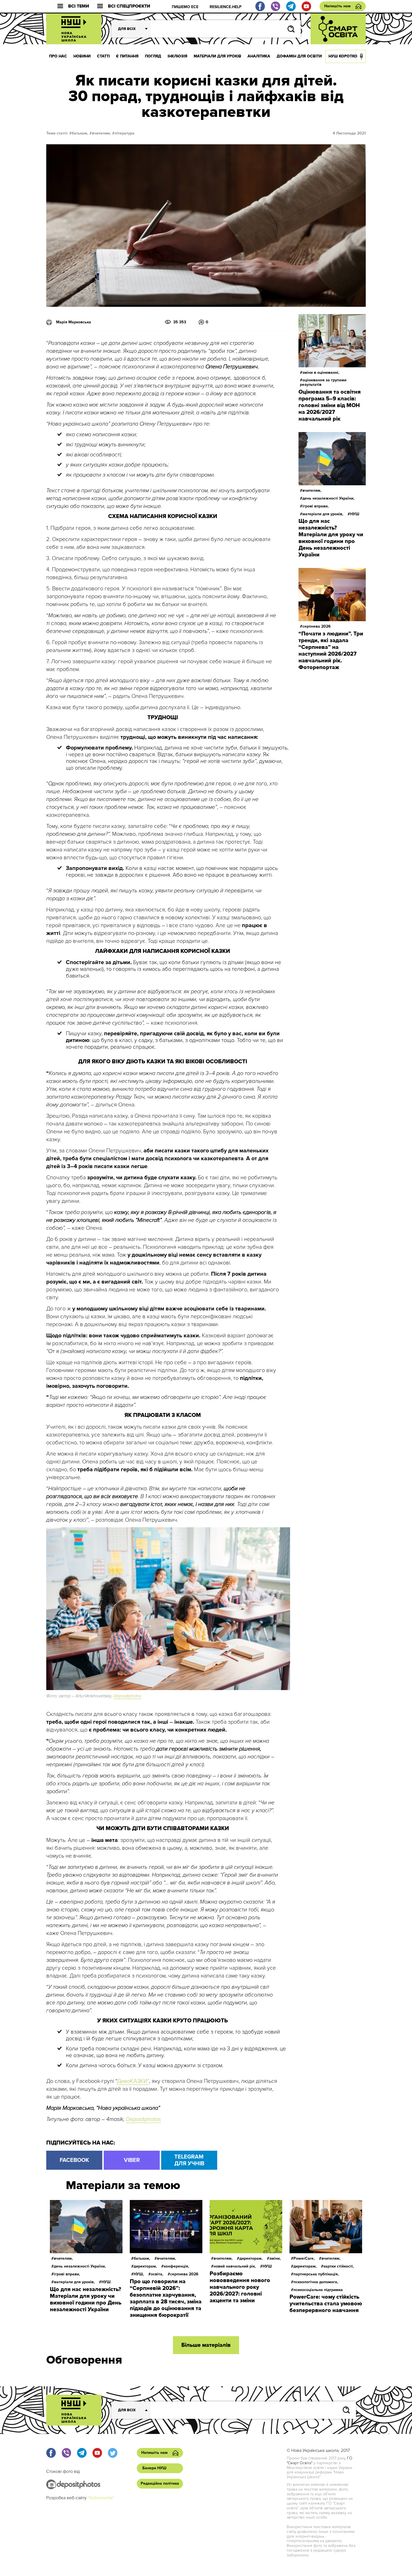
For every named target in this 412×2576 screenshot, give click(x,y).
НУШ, (139, 2274)
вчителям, (101, 133)
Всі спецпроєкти (129, 6)
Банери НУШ (154, 2468)
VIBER (132, 2160)
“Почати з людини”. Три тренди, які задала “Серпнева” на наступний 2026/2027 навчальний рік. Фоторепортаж (331, 651)
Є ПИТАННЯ (127, 56)
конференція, (176, 2266)
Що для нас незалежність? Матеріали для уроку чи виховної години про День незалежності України (331, 538)
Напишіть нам (337, 6)
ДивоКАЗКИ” (133, 2081)
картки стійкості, (339, 2266)
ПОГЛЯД (153, 56)
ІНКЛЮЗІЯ (177, 56)
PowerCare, (304, 2258)
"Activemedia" (101, 2498)
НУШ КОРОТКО (343, 56)
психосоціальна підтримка (318, 2290)
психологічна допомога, (316, 2282)
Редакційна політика (160, 2483)
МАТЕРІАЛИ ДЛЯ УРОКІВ (217, 56)
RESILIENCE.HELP (226, 7)
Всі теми (79, 6)
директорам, (145, 2266)
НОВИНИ (82, 56)
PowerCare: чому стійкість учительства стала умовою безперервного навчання (326, 2304)
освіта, (157, 2274)
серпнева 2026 (317, 626)
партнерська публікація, (316, 2274)
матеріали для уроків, (323, 514)
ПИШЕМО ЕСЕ (185, 7)
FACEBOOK (74, 2160)
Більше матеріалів (206, 2345)
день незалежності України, (328, 498)
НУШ (355, 514)
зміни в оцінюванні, (321, 373)
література (125, 133)
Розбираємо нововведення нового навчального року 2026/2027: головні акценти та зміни (240, 2287)
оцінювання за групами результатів (323, 382)
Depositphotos (127, 1696)
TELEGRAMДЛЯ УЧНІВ (189, 2160)
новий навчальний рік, (235, 2266)
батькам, (80, 133)
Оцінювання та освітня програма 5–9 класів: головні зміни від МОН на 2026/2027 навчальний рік (330, 405)
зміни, (275, 2258)
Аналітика (259, 56)
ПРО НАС (58, 56)
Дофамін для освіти (299, 56)
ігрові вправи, (316, 506)
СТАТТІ (103, 56)
